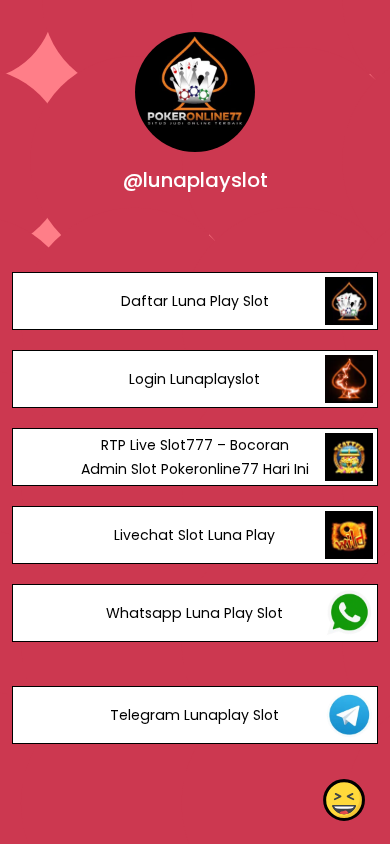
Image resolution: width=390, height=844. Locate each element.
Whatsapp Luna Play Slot (194, 613)
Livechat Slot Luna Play (194, 535)
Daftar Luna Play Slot (195, 301)
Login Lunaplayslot (194, 379)
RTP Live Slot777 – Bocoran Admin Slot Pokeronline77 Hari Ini (195, 457)
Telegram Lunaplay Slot (194, 715)
